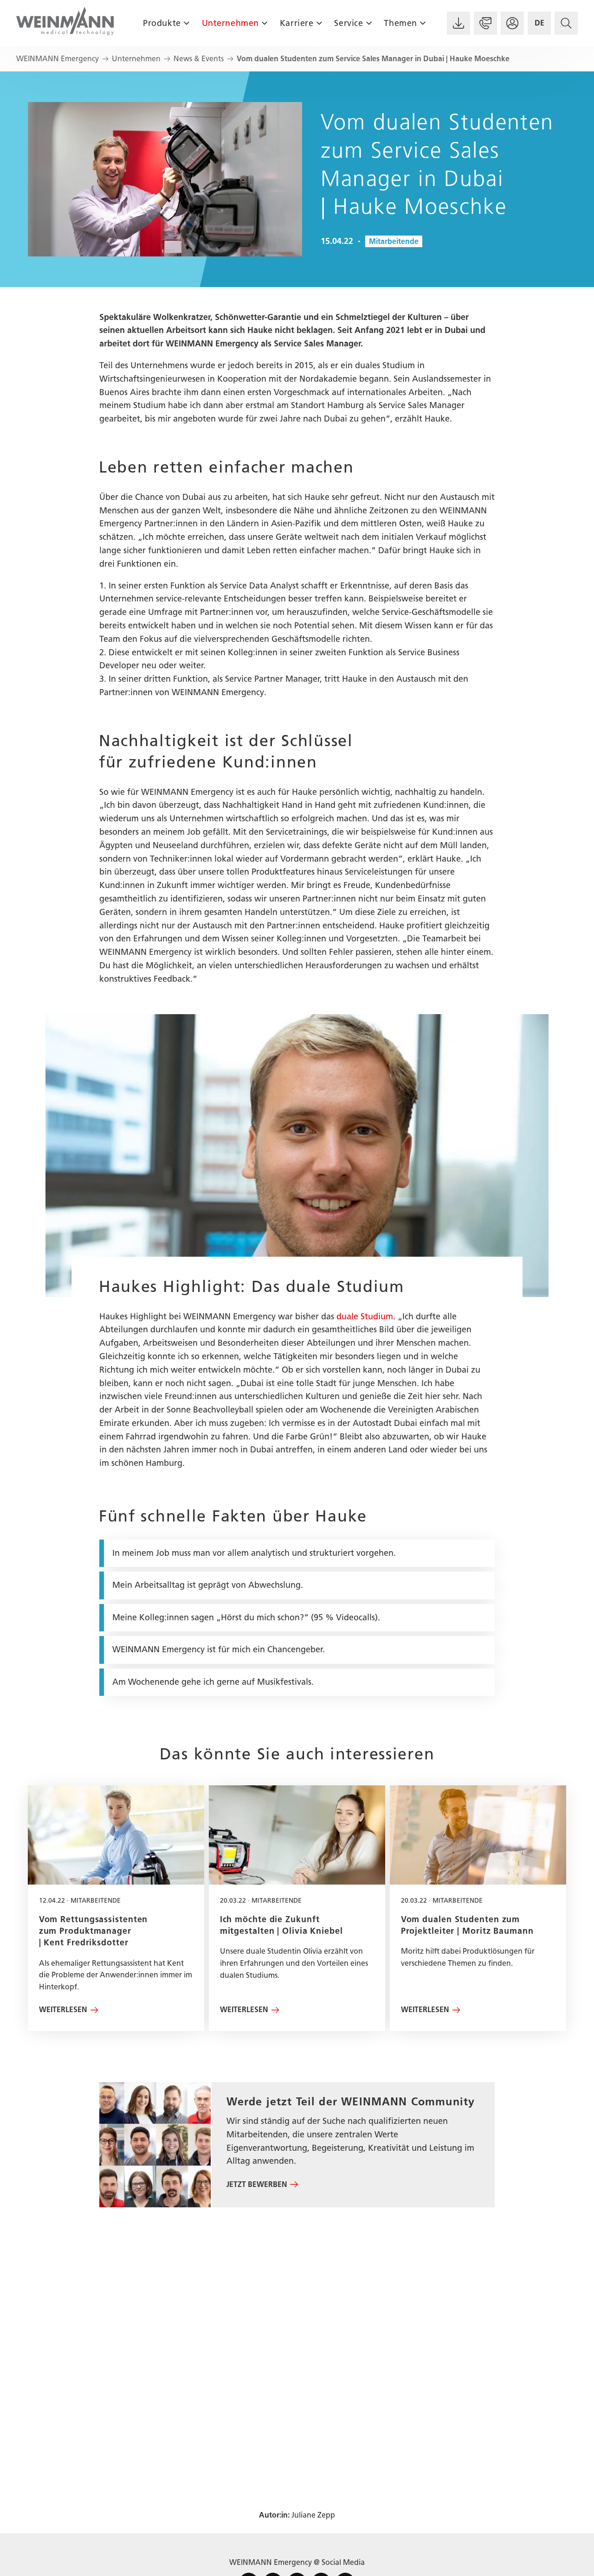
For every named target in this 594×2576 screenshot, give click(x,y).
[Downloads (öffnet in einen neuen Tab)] (458, 23)
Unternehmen (230, 23)
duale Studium (365, 1317)
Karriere (297, 23)
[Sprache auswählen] (539, 23)
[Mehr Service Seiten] (369, 23)
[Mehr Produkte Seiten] (187, 23)
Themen (400, 23)
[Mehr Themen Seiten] (423, 23)
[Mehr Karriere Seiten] (319, 23)
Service (349, 23)
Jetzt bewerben (257, 2184)
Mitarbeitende (394, 241)
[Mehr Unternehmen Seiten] (265, 23)
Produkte (162, 23)
